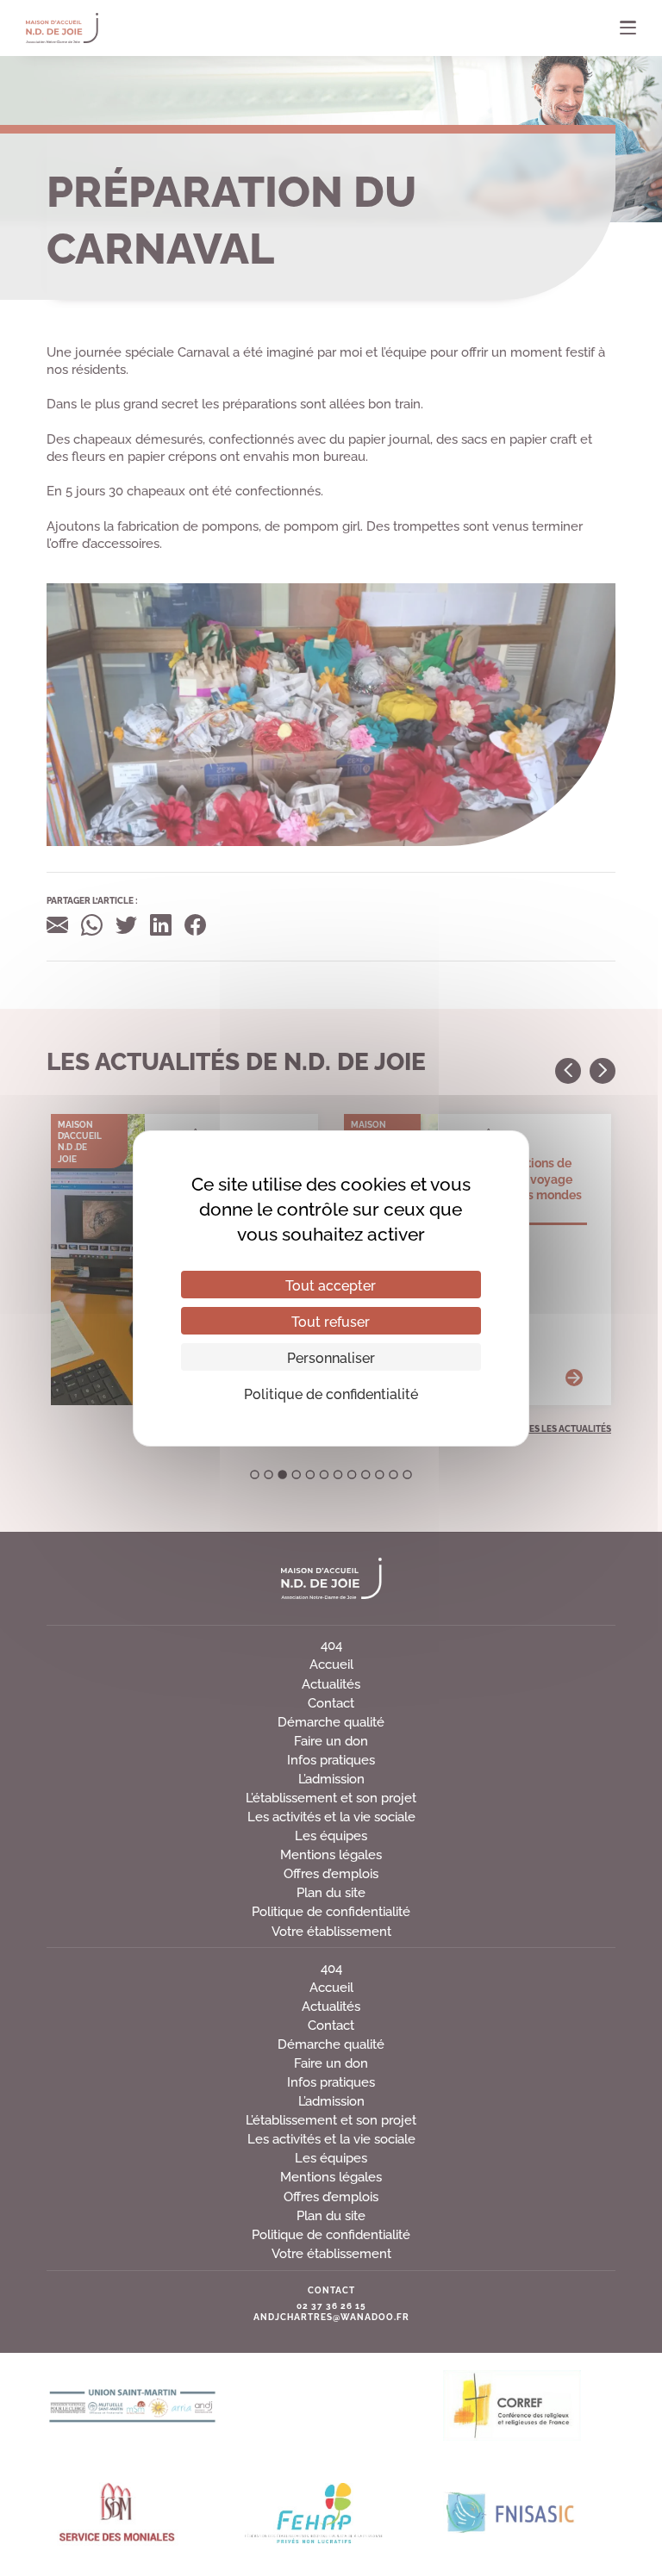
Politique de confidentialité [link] (331, 1393)
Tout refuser (331, 1321)
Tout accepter (331, 1285)
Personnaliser (331, 1357)
